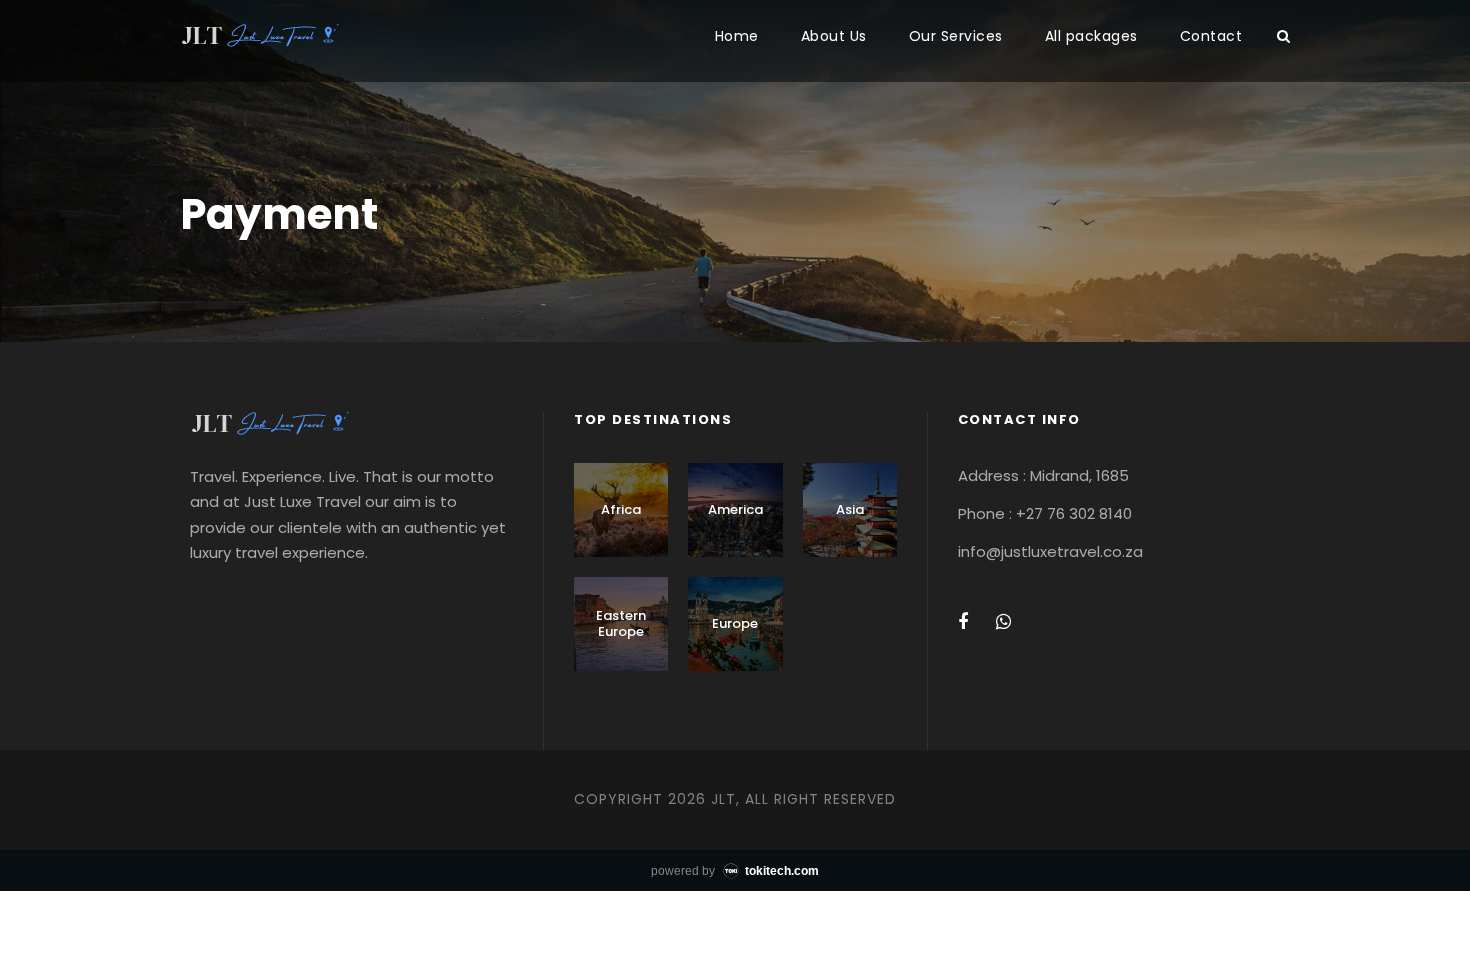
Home (737, 36)
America (735, 509)
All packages (1091, 36)
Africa (621, 509)
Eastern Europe (621, 623)
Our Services (956, 36)
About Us (834, 36)
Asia (850, 509)
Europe (735, 623)
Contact (1211, 36)
